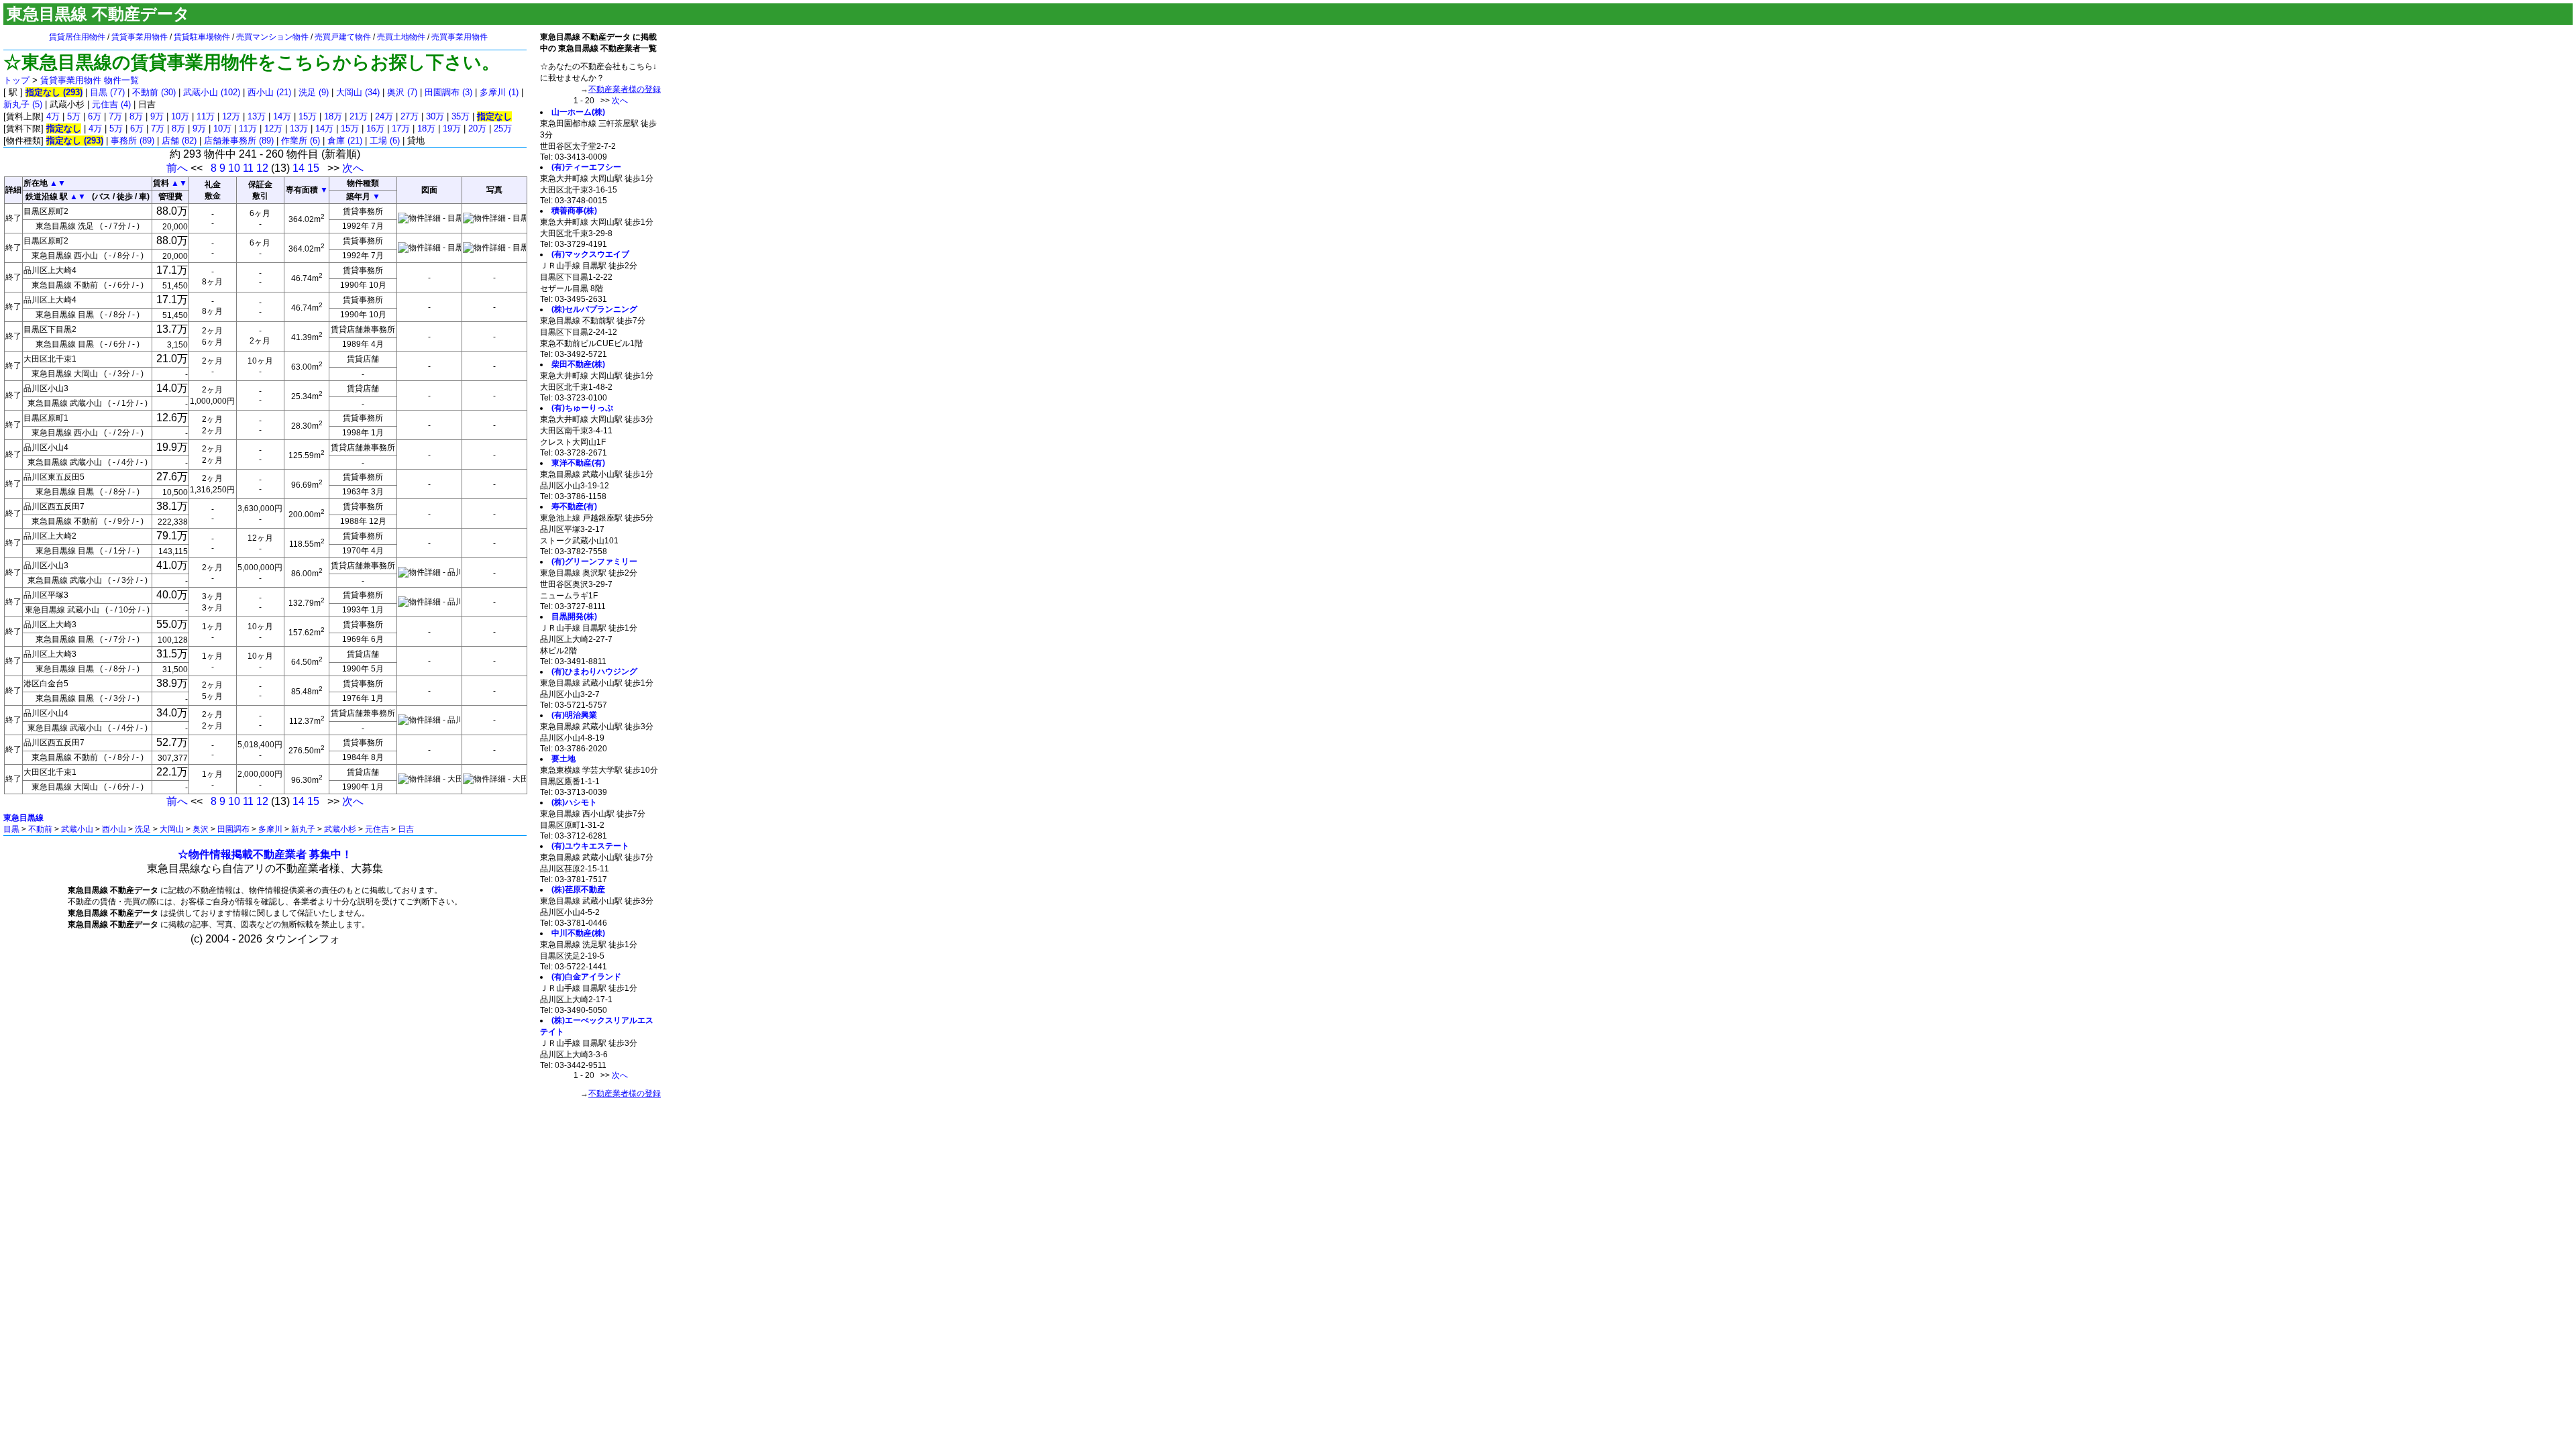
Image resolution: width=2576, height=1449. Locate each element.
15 (313, 168)
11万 (206, 116)
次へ (353, 168)
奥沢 (201, 829)
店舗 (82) (179, 141)
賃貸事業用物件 (140, 37)
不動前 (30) (154, 92)
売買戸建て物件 (343, 37)
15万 (308, 116)
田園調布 (233, 829)
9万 (157, 116)
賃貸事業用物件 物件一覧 (90, 80)
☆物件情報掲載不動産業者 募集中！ (265, 854)
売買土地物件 (401, 37)
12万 (231, 116)
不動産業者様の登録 (625, 89)
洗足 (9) (314, 92)
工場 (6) (385, 141)
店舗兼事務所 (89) (239, 141)
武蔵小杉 (340, 829)
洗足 (143, 829)
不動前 (40, 829)
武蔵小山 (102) (212, 92)
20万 (477, 128)
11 (248, 168)
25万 (503, 128)
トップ (16, 80)
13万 (257, 116)
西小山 (114, 829)
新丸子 (303, 829)
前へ (177, 168)
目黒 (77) (107, 92)
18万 (333, 116)
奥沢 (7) (402, 92)
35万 (461, 116)
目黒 (11, 829)
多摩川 (270, 829)
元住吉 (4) (111, 104)
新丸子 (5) (23, 104)
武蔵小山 (77, 829)
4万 (53, 116)
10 (234, 168)
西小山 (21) (269, 92)
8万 (136, 116)
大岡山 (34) (358, 92)
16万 (375, 128)
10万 (180, 116)
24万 (384, 116)
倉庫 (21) (345, 141)
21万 (359, 116)
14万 (282, 116)
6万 (95, 116)
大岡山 (172, 829)
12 (262, 168)
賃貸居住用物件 (77, 37)
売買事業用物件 (460, 37)
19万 (452, 128)
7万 (115, 116)
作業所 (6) (301, 141)
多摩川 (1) (499, 92)
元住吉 (377, 829)
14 (299, 168)
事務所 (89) (132, 141)
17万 (401, 128)
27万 (410, 116)
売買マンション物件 (272, 37)
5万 (74, 116)
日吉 (406, 829)
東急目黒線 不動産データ (98, 14)
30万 (435, 116)
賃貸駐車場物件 (202, 37)
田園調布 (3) (448, 92)
